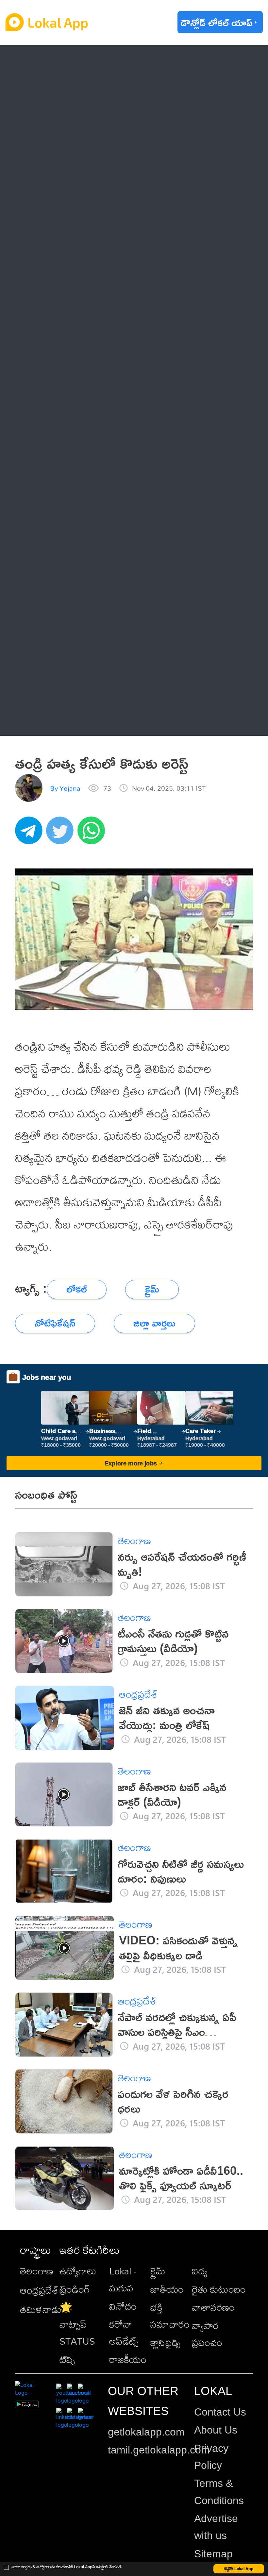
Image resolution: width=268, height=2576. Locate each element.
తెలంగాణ (53, 88)
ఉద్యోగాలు (78, 2271)
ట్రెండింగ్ (75, 2289)
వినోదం (123, 2306)
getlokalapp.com (146, 2432)
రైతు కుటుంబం (219, 2289)
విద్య (200, 2271)
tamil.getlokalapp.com (159, 2450)
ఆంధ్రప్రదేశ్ (55, 61)
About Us (216, 2430)
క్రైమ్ (158, 2271)
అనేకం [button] (47, 719)
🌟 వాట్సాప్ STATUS (77, 2324)
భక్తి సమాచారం (170, 2316)
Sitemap (213, 2554)
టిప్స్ (67, 2359)
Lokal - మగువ (123, 2279)
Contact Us (220, 2412)
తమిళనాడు (41, 2309)
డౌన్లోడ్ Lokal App (239, 2569)
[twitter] (62, 834)
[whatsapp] (93, 834)
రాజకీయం (128, 2359)
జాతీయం (167, 2289)
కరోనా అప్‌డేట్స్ (124, 2333)
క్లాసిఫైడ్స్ (165, 2342)
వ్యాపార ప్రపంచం (207, 2334)
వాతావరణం (213, 2307)
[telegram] (31, 834)
